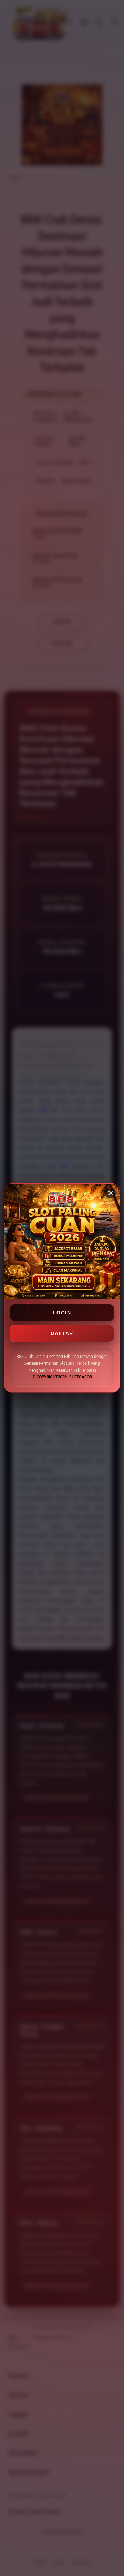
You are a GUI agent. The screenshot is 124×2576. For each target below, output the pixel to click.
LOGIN (62, 1313)
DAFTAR (62, 1333)
